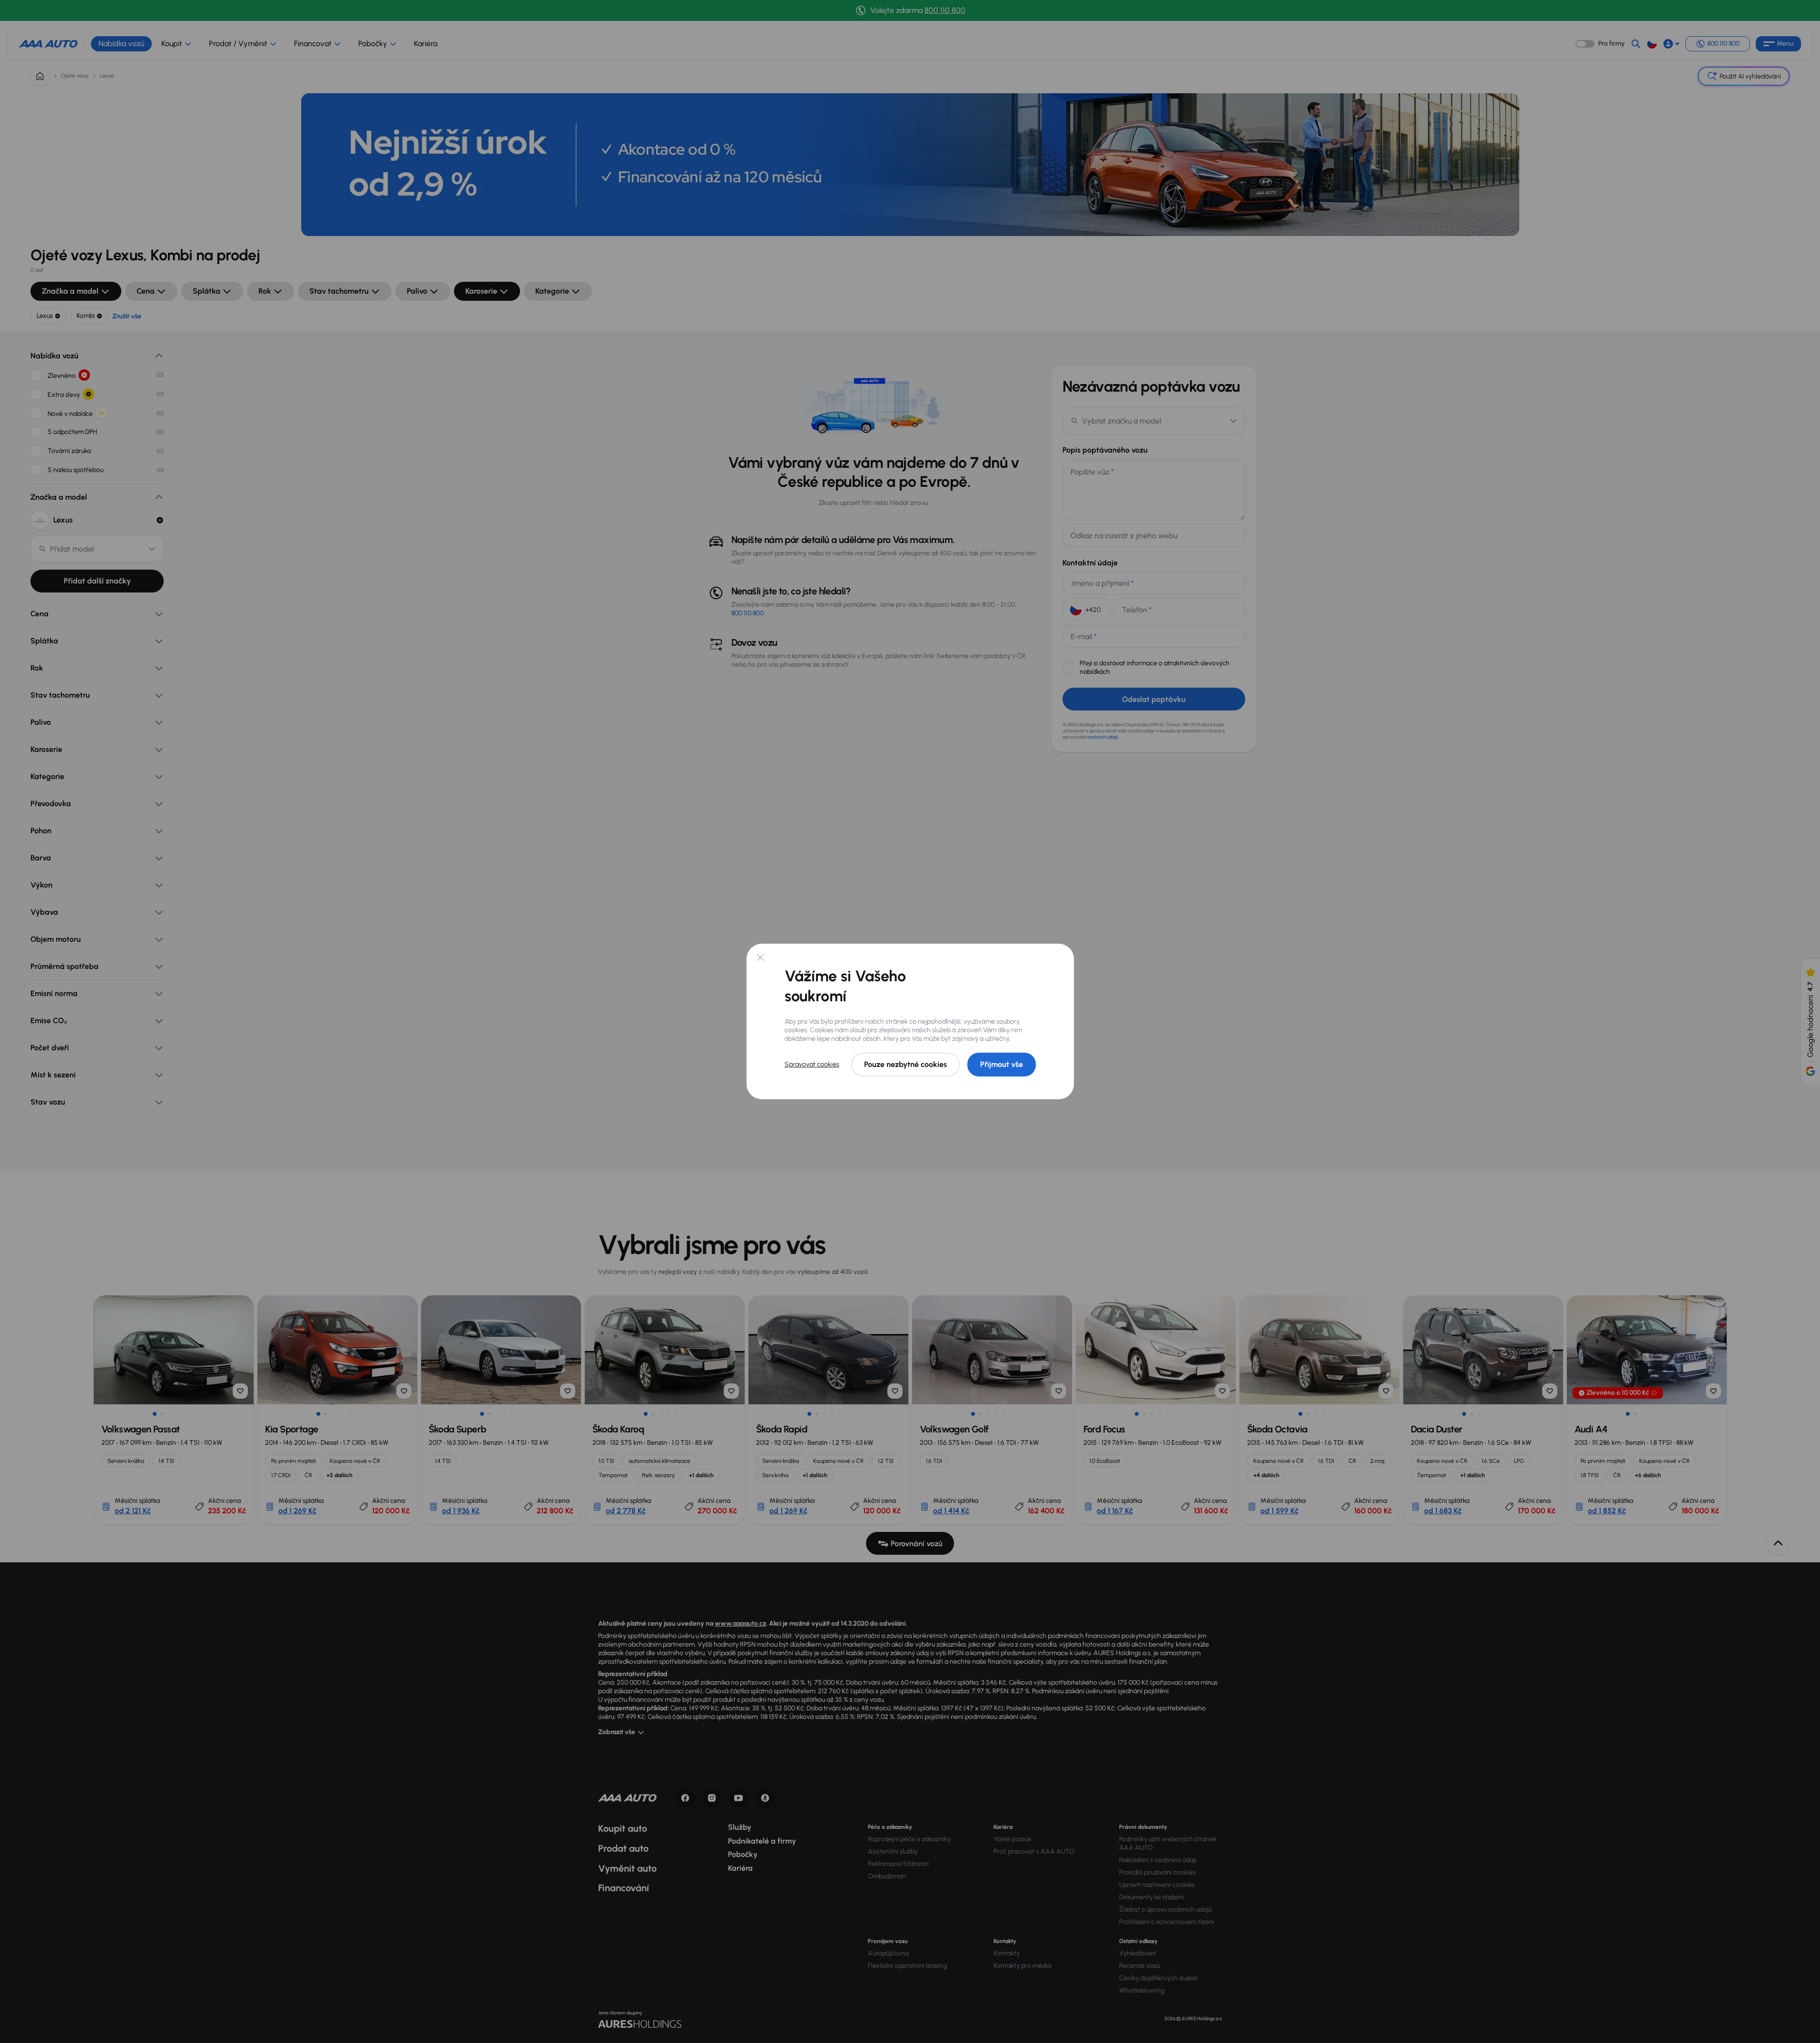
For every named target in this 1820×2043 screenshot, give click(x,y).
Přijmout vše (1002, 1064)
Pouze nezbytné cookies (905, 1064)
